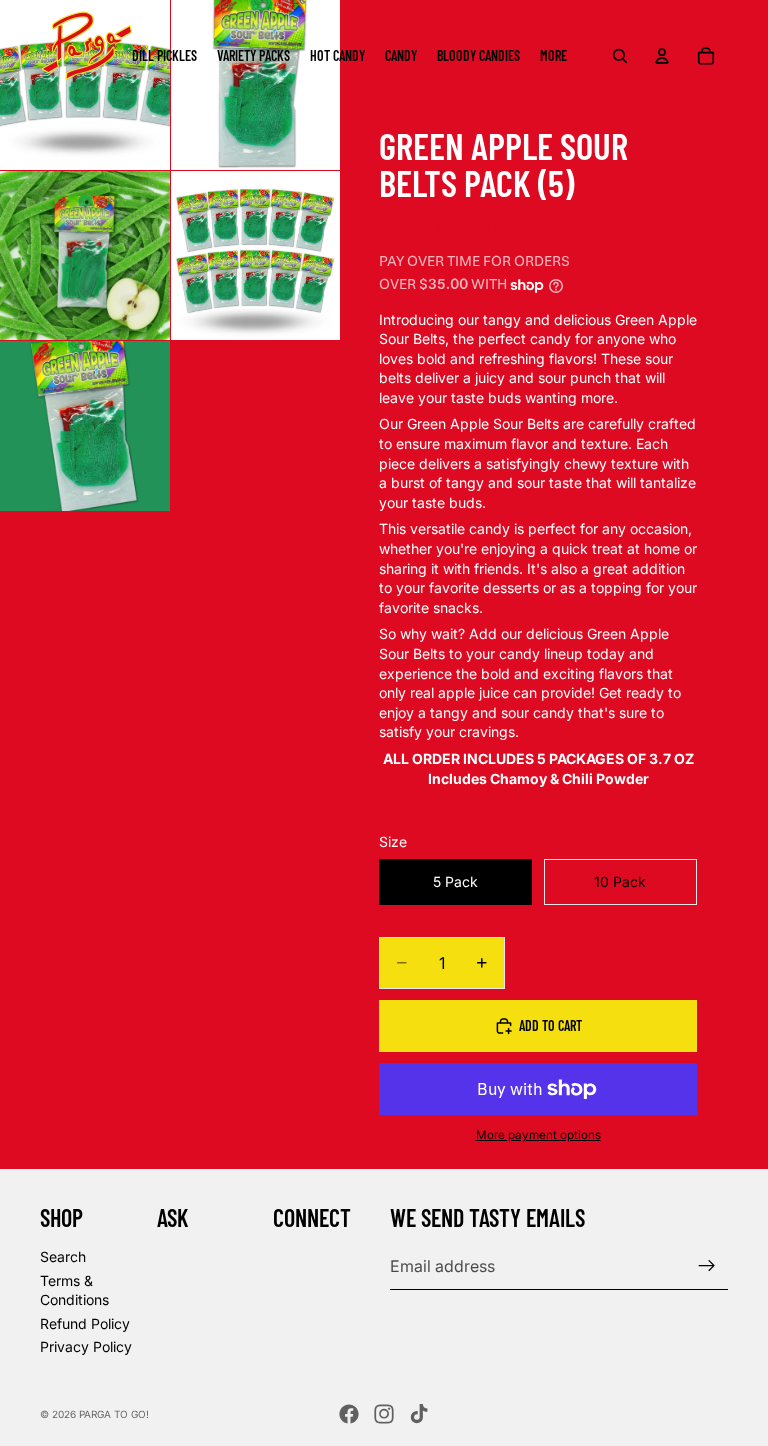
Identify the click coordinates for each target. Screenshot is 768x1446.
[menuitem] (553, 56)
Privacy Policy (86, 1346)
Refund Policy (85, 1323)
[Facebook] (349, 1414)
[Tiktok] (419, 1414)
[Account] (662, 56)
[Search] (620, 56)
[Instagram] (384, 1414)
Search (63, 1256)
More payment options (538, 1135)
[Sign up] (707, 1266)
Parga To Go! (114, 1414)
